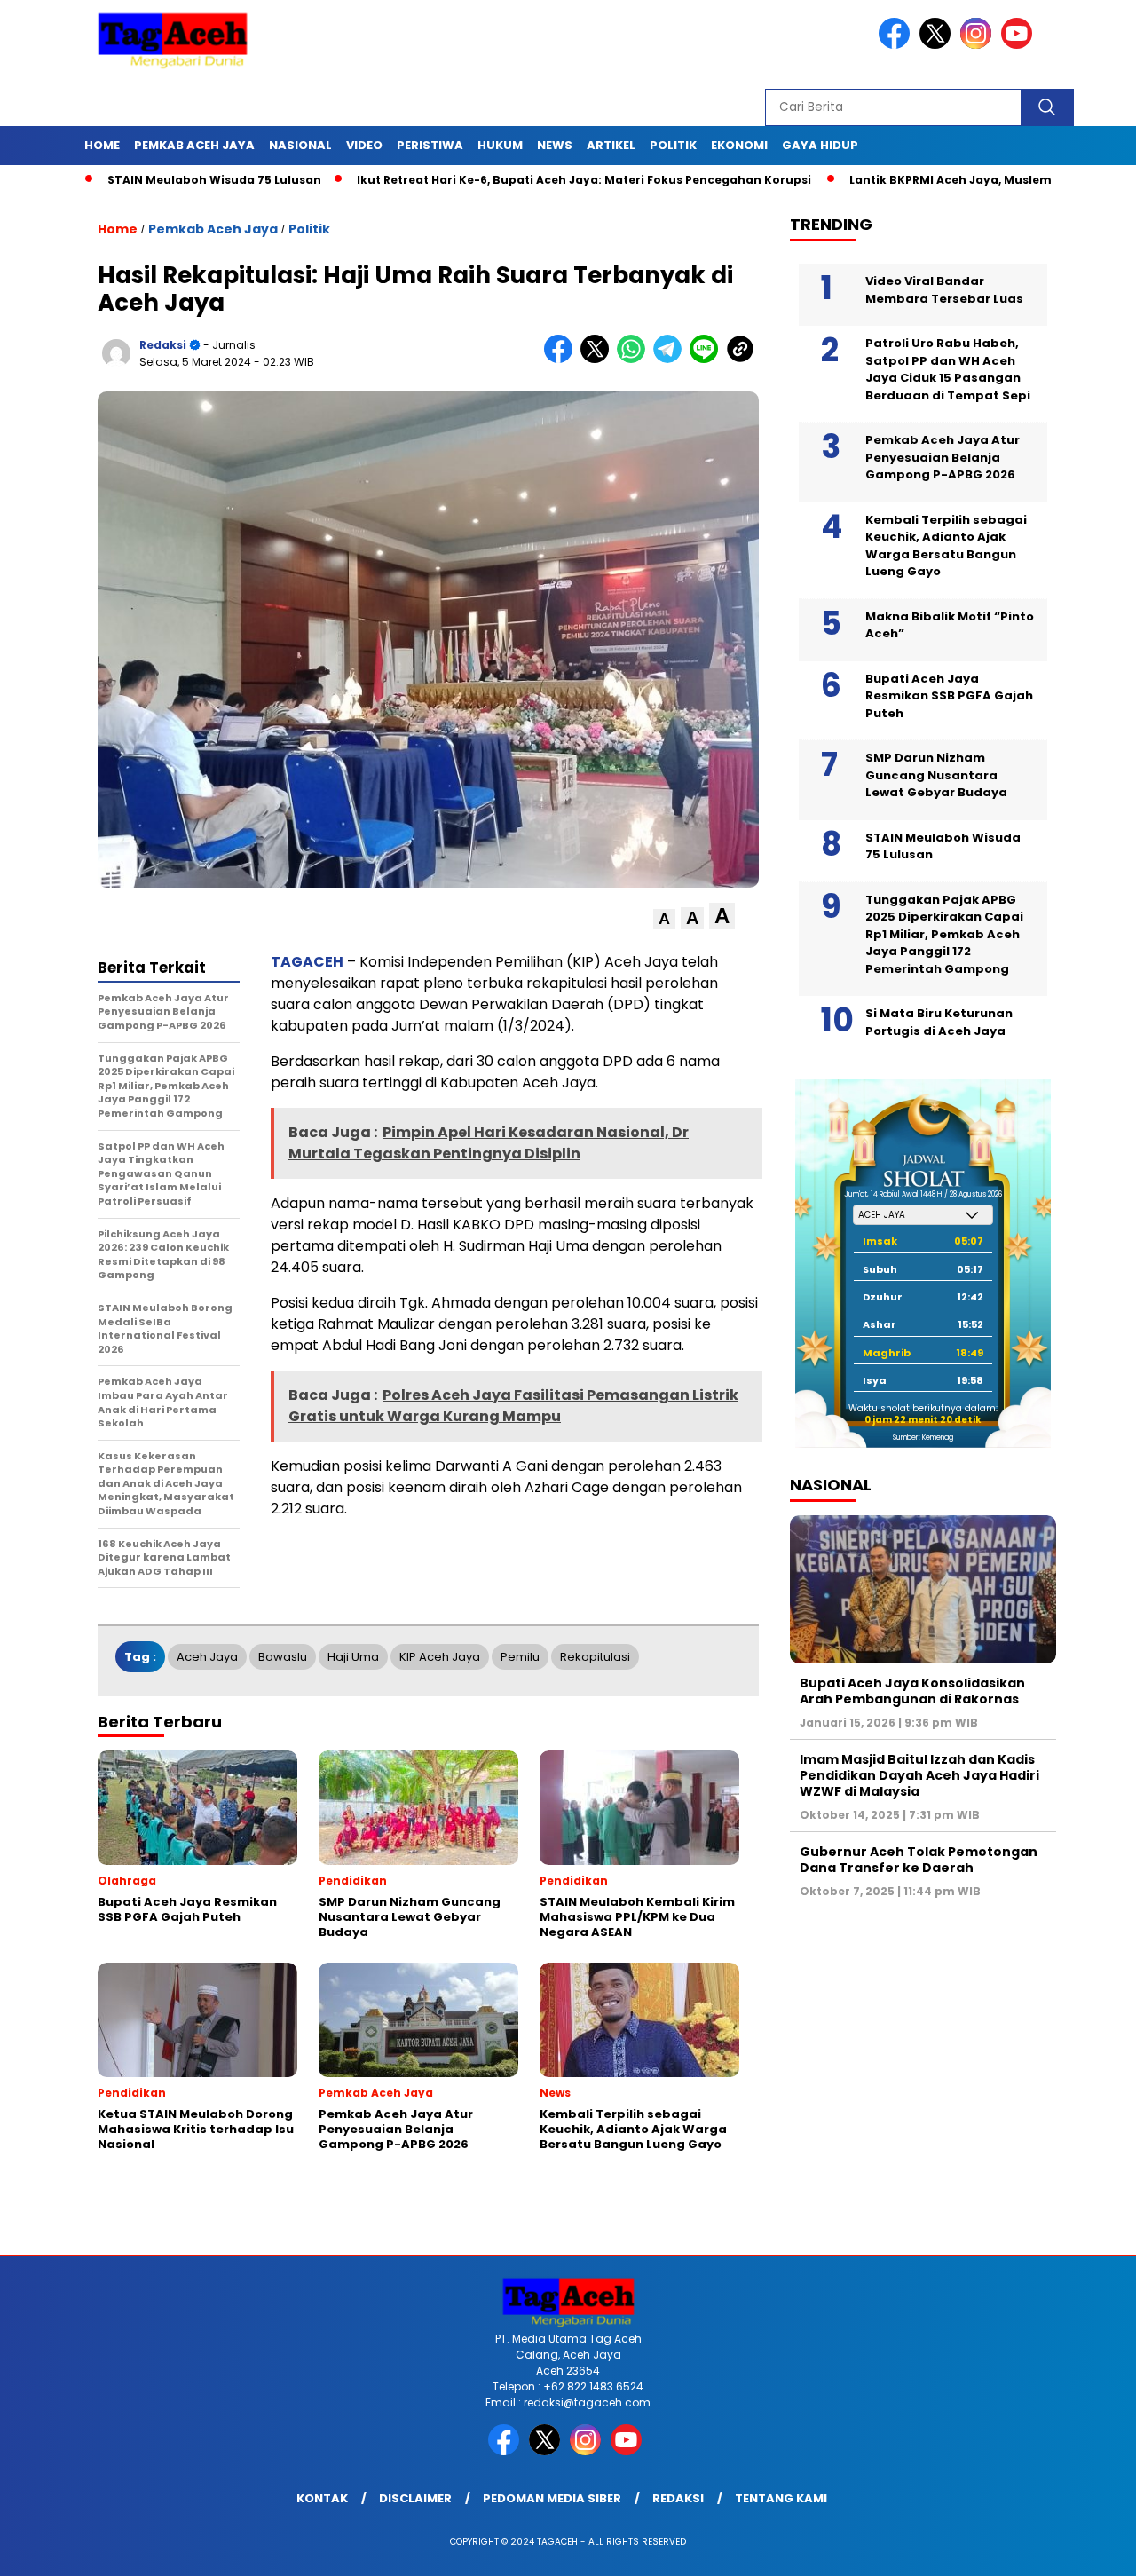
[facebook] (897, 45)
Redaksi (678, 2498)
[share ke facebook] (562, 359)
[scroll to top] (1088, 2548)
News (555, 145)
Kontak (322, 2498)
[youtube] (1020, 45)
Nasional (300, 145)
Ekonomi (739, 145)
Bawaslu (283, 1657)
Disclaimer (415, 2498)
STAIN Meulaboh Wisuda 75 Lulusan (136, 180)
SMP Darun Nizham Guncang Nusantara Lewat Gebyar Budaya (936, 775)
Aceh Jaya (207, 1657)
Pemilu (520, 1657)
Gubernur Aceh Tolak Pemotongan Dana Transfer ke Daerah (919, 1860)
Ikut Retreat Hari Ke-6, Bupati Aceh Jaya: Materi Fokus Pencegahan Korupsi (507, 180)
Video (364, 145)
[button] (664, 919)
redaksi (163, 345)
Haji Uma (353, 1657)
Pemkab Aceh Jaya (194, 145)
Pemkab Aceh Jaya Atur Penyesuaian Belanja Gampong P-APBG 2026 (943, 457)
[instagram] (979, 45)
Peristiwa (430, 145)
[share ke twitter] (599, 359)
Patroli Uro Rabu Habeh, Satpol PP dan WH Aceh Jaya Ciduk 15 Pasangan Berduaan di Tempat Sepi (948, 369)
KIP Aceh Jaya (440, 1657)
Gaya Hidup (820, 145)
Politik (673, 145)
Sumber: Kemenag (923, 1438)
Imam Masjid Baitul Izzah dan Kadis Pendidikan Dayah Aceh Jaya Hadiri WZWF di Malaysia (919, 1775)
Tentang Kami (781, 2498)
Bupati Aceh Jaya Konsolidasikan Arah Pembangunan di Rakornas (912, 1691)
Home (102, 145)
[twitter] (938, 45)
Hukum (500, 145)
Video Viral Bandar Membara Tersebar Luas (944, 290)
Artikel (611, 145)
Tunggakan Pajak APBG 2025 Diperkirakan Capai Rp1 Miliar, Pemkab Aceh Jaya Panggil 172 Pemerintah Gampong (944, 934)
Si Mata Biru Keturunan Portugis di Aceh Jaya (939, 1022)
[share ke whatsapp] (635, 359)
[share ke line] (708, 359)
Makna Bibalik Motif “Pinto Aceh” (950, 625)
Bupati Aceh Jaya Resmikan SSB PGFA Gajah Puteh (949, 696)
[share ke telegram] (671, 359)
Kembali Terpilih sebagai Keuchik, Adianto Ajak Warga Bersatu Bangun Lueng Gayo (946, 546)
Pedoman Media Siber (552, 2498)
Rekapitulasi (595, 1657)
